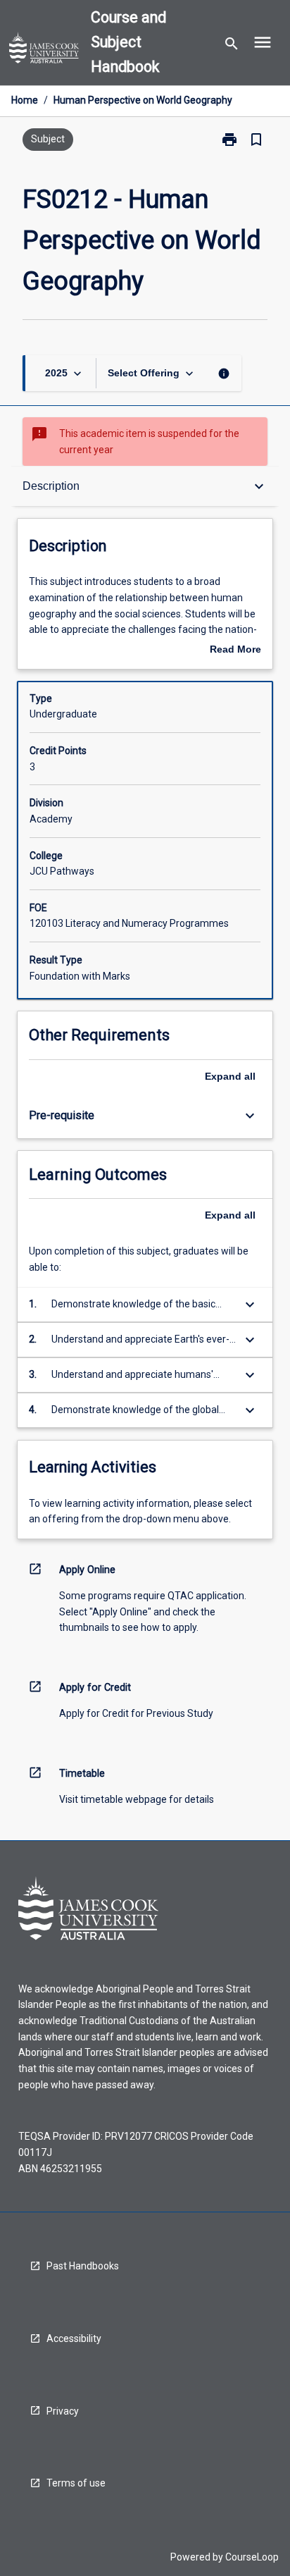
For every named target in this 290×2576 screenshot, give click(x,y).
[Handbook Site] (44, 50)
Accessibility (74, 2338)
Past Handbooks (83, 2266)
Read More (235, 651)
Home (25, 100)
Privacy (63, 2411)
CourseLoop (252, 2557)
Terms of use (76, 2483)
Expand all (230, 1076)
